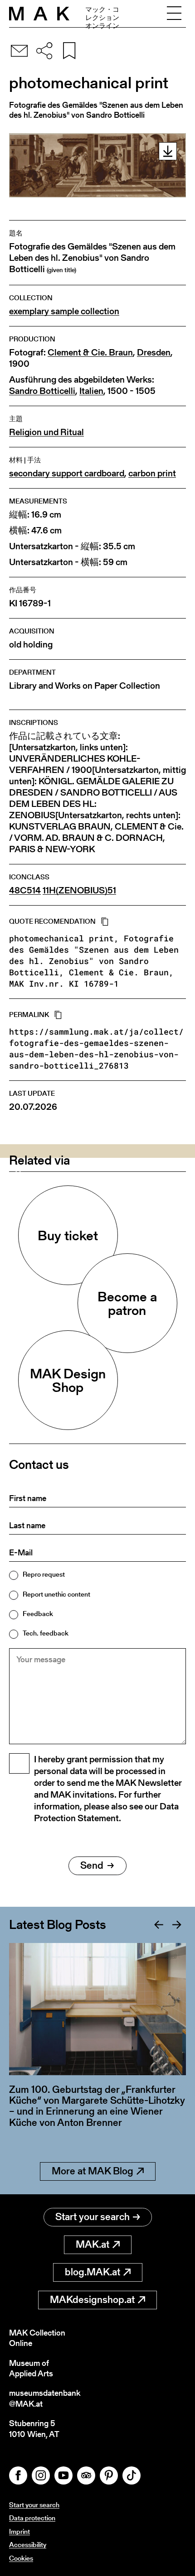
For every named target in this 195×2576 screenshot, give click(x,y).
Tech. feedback (46, 1633)
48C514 (25, 890)
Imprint (19, 2531)
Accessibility (28, 2545)
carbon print (152, 473)
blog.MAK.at (93, 2272)
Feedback (38, 1614)
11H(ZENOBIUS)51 (79, 890)
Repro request (44, 1574)
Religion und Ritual (46, 432)
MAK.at (93, 2244)
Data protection (32, 2518)
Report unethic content (56, 1594)
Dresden (154, 353)
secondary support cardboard (67, 473)
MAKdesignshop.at (92, 2300)
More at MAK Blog (93, 2171)
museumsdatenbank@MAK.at (45, 2398)
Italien (91, 391)
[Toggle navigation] (174, 14)
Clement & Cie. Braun (90, 353)
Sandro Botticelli (42, 391)
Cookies (21, 2558)
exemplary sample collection (64, 311)
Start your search (93, 2217)
